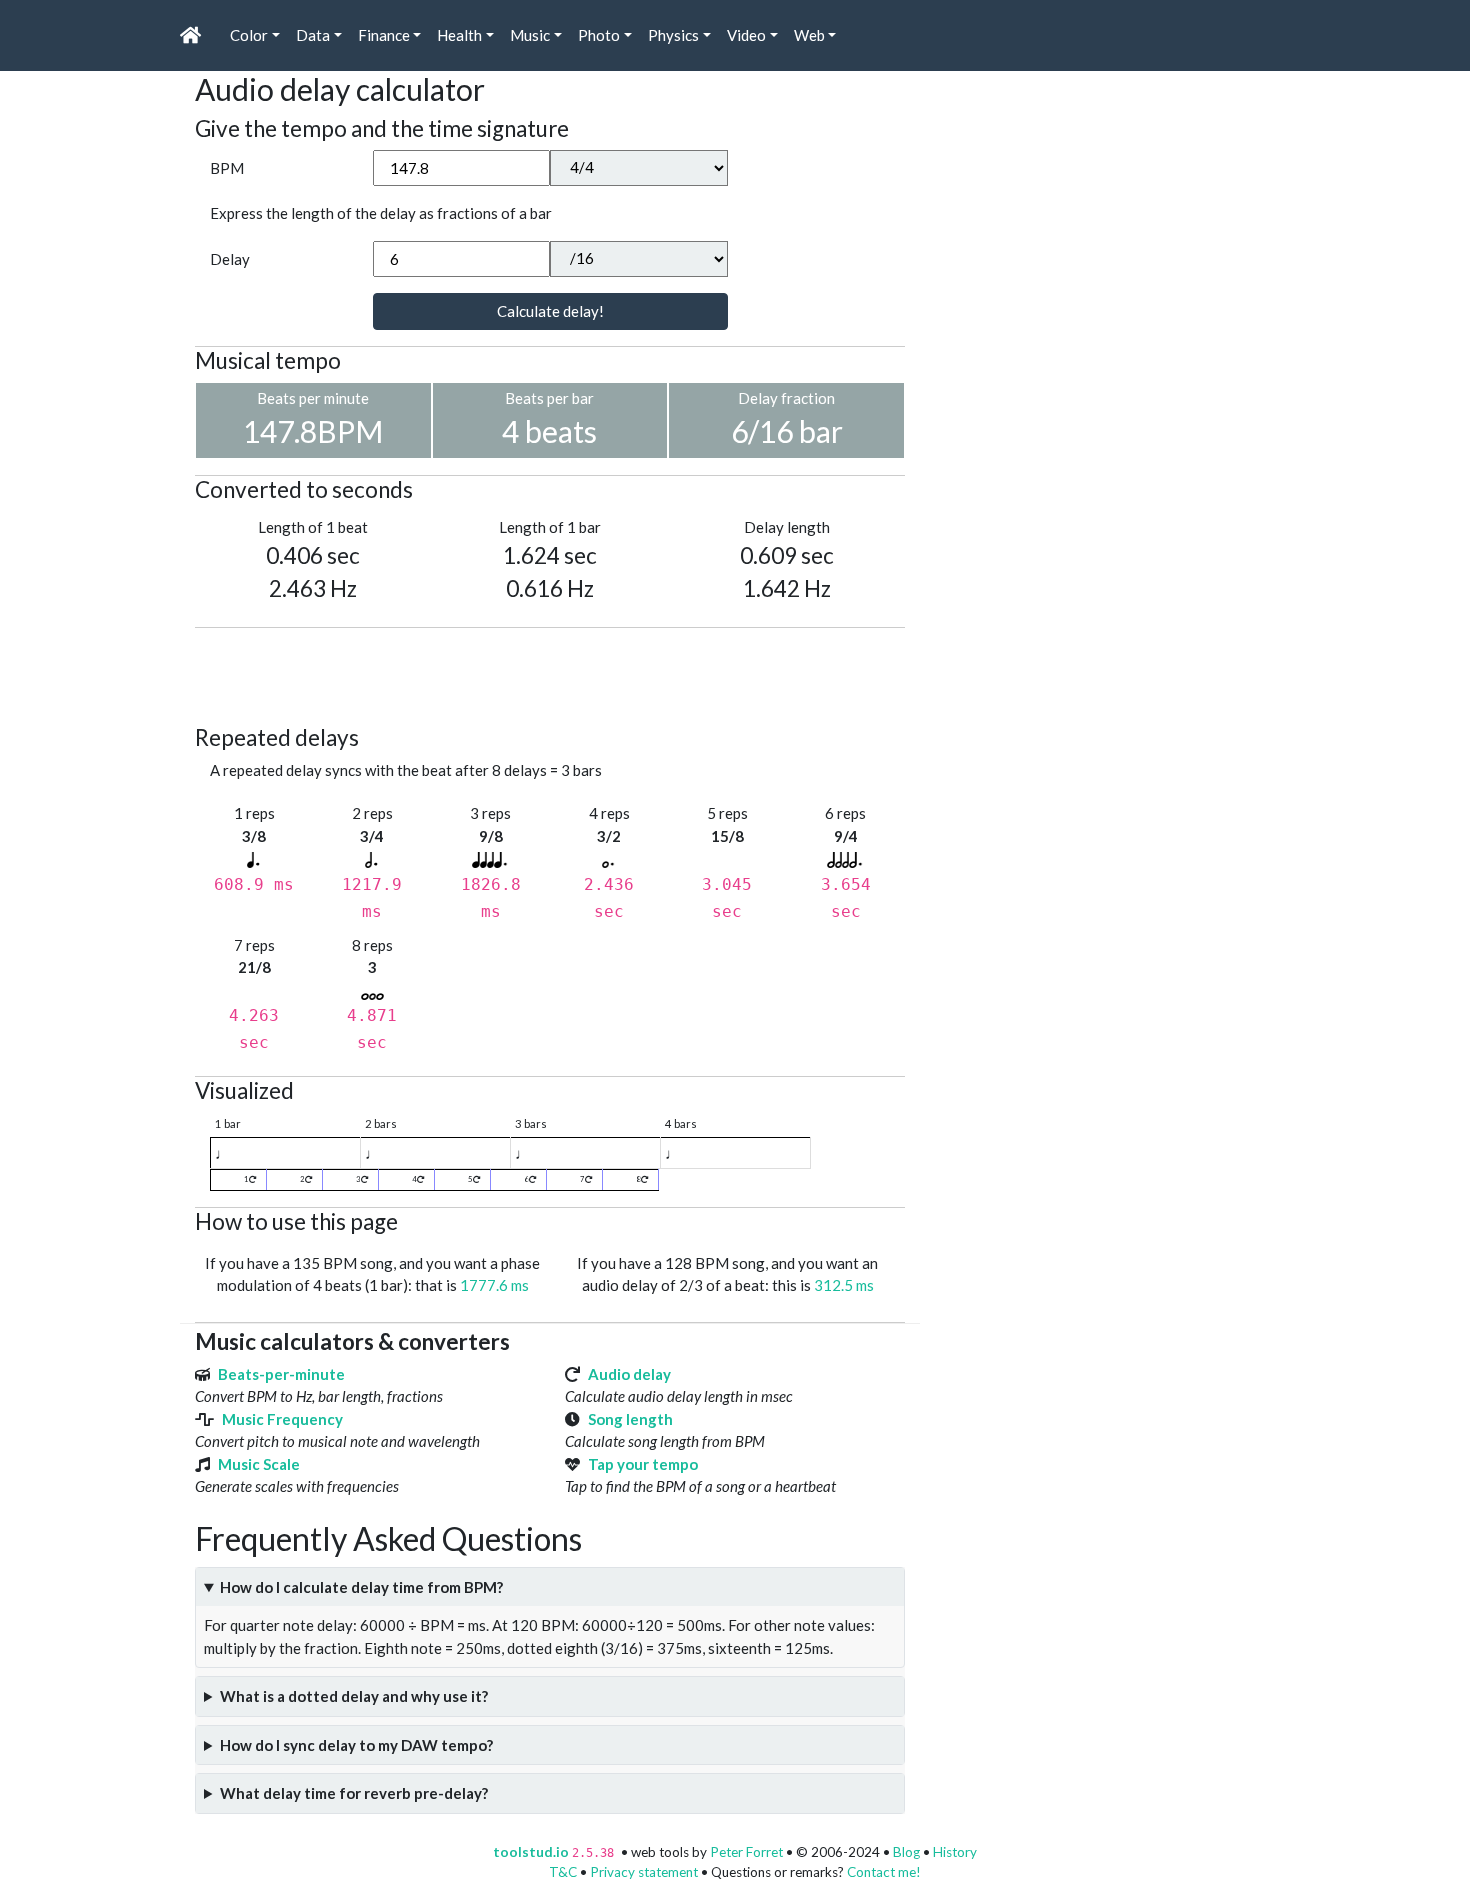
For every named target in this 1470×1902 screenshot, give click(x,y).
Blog (906, 1852)
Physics (673, 35)
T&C (563, 1872)
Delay (230, 259)
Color (249, 35)
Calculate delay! (550, 311)
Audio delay (629, 1374)
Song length (630, 1419)
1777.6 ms (494, 1285)
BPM (227, 168)
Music (530, 35)
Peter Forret (746, 1852)
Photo (599, 35)
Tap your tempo (643, 1464)
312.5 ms (844, 1285)
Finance (384, 35)
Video (746, 35)
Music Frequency (282, 1419)
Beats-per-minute (281, 1374)
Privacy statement (644, 1872)
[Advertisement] (559, 673)
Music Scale (259, 1464)
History (955, 1852)
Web (809, 35)
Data (313, 35)
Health (459, 35)
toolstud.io (531, 1852)
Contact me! (884, 1872)
